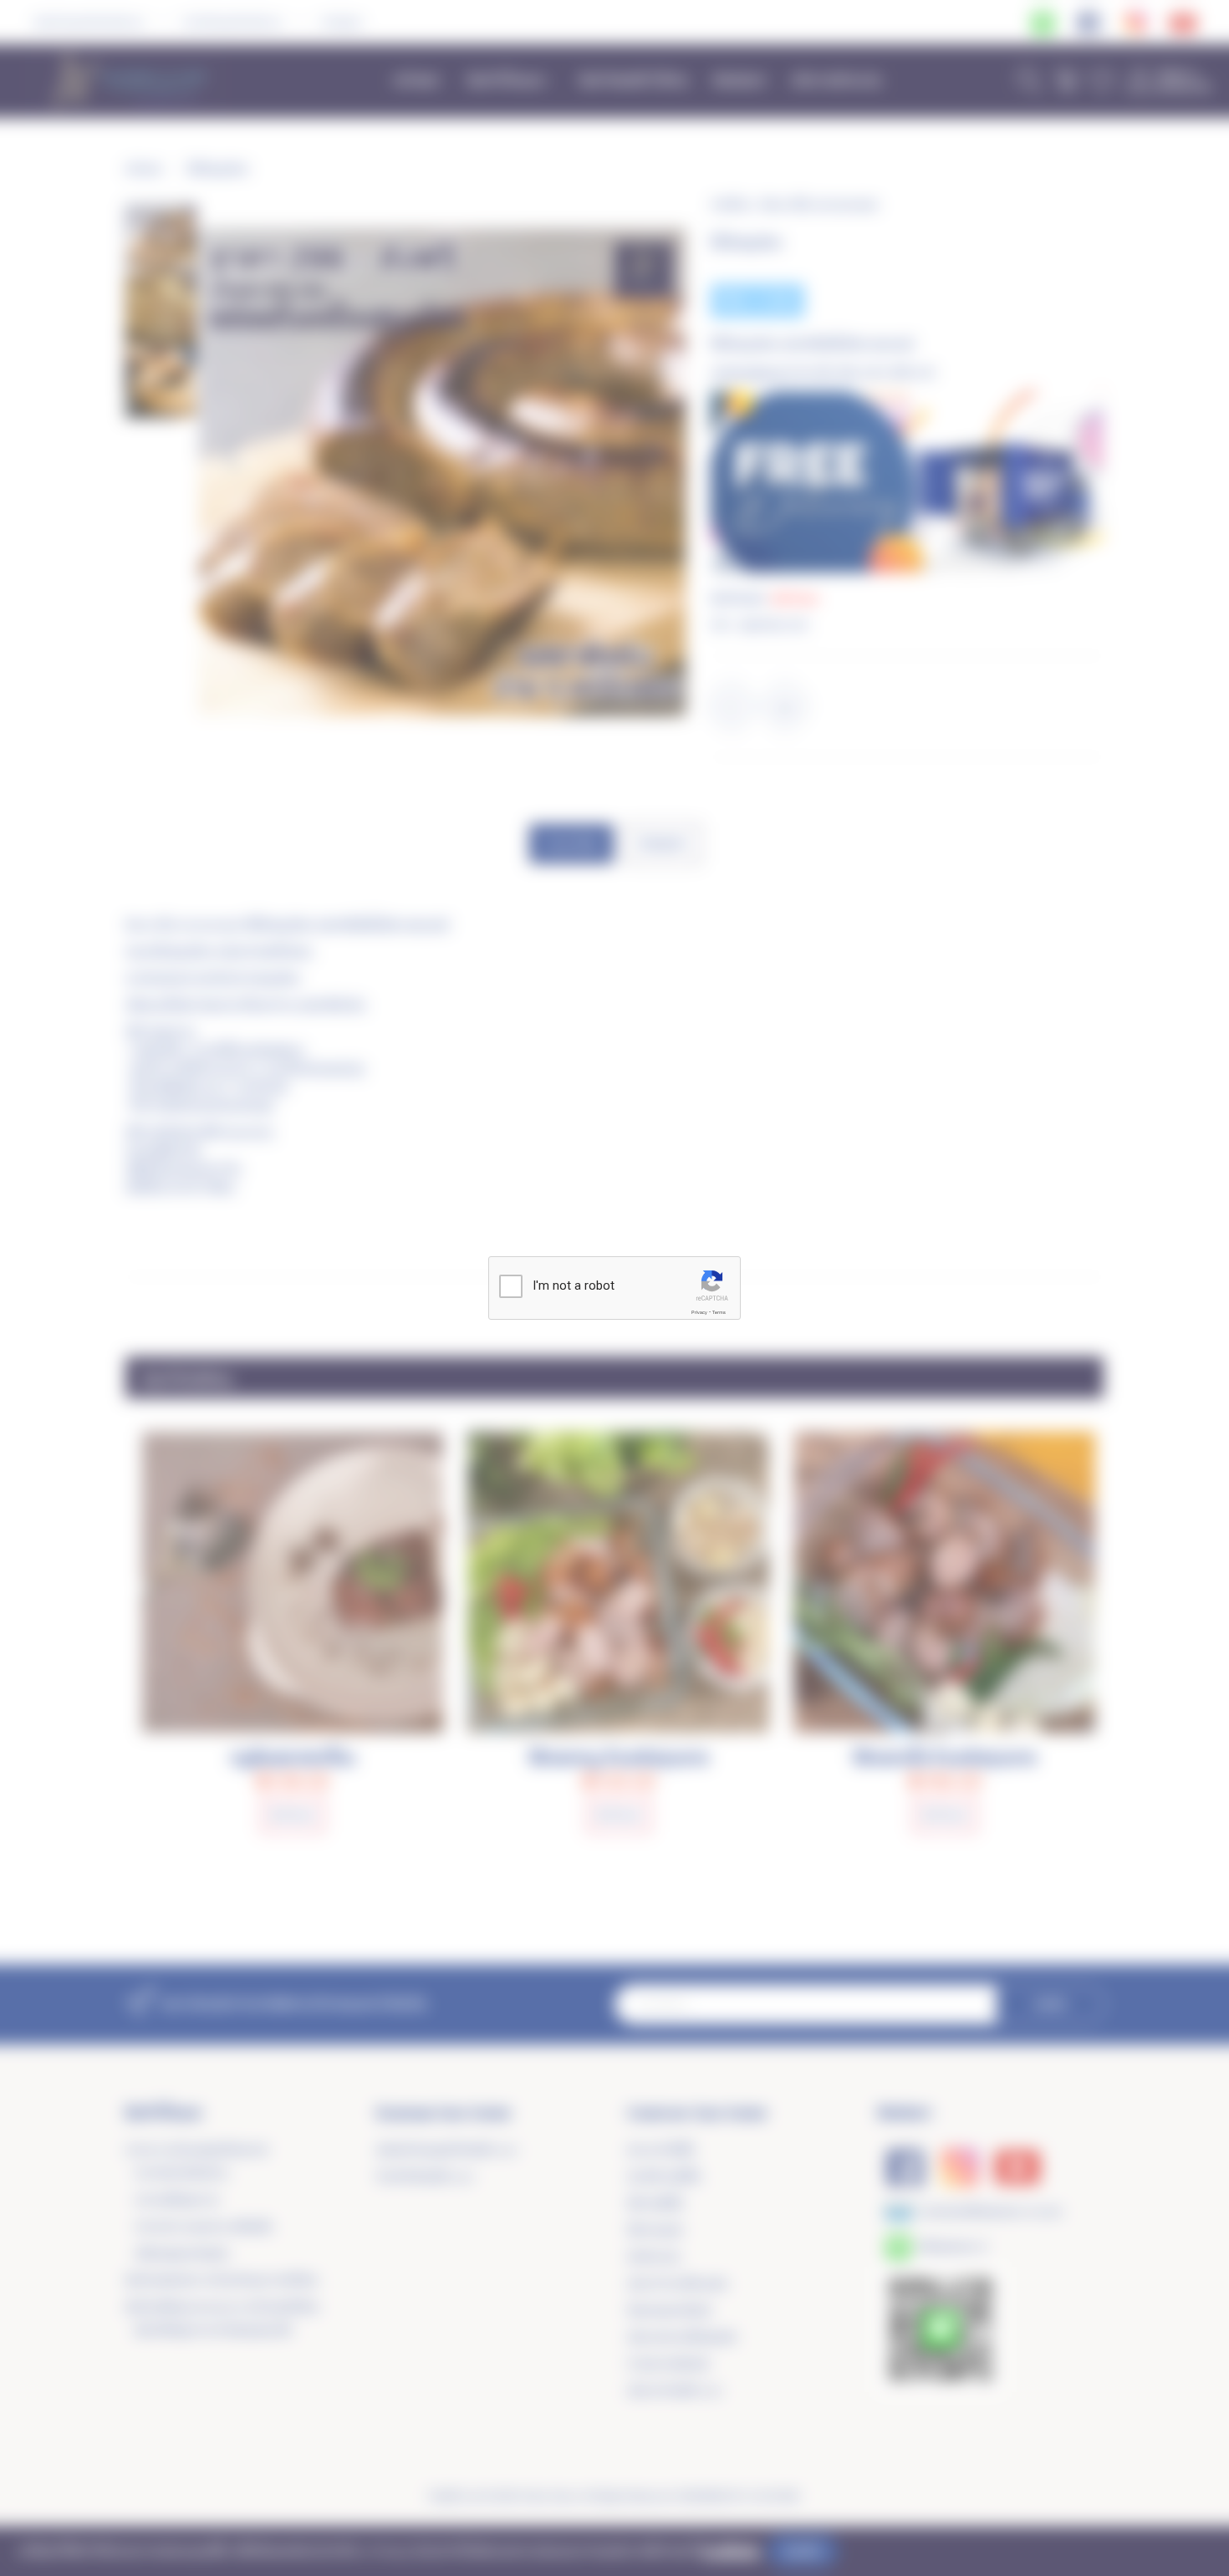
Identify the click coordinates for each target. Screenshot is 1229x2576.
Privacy (699, 1312)
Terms (719, 1312)
